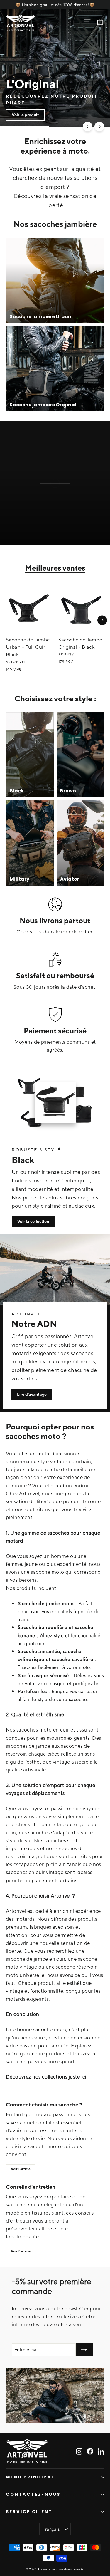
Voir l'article (21, 2169)
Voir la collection (33, 1221)
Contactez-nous (33, 2494)
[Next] (99, 126)
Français (51, 2529)
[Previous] (88, 126)
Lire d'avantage (32, 1394)
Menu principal (30, 2477)
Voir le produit (25, 115)
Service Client (29, 2512)
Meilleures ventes (55, 568)
